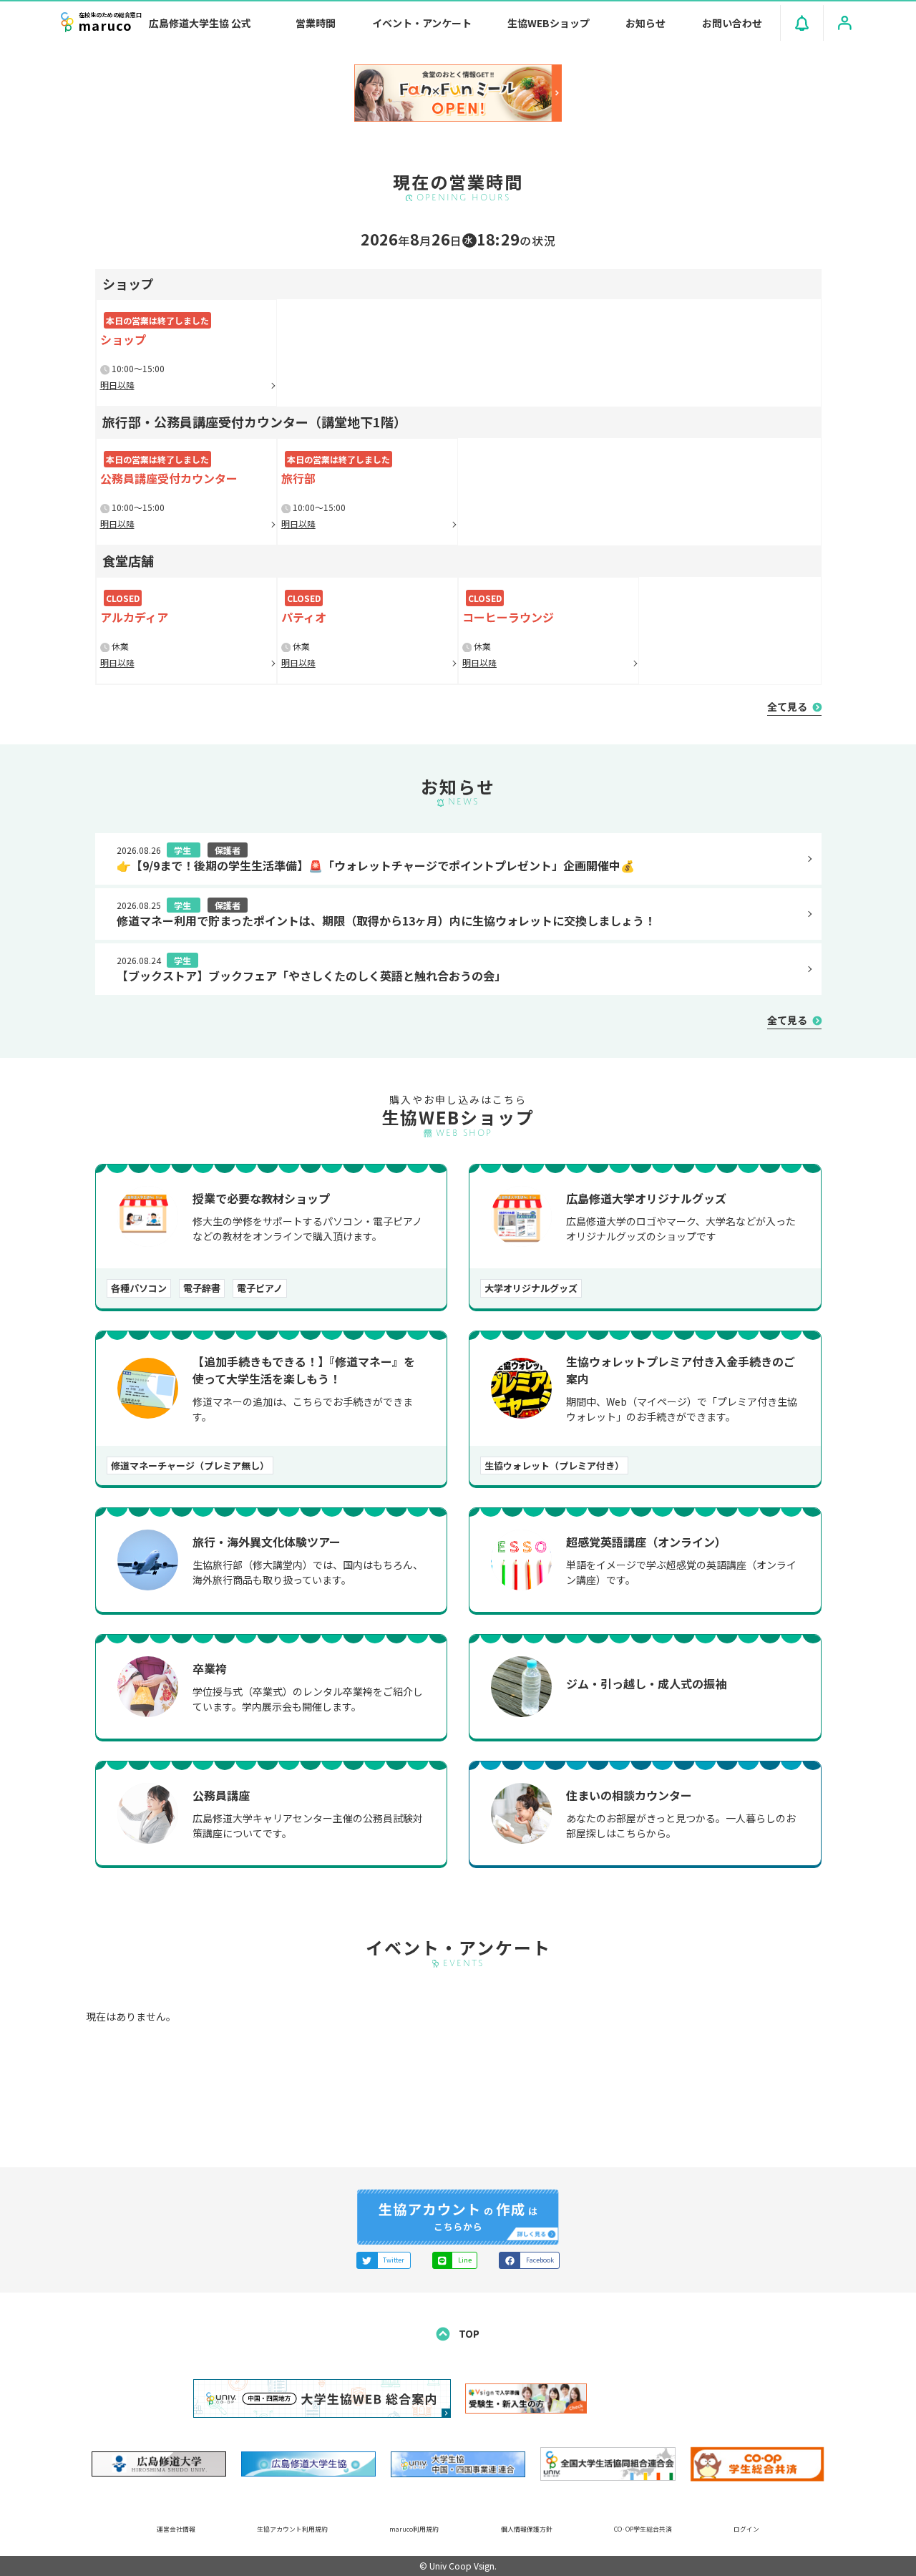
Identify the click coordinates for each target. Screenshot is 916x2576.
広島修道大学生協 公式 (200, 23)
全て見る (788, 706)
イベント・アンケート (422, 23)
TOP (468, 2333)
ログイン (746, 2529)
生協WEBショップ (549, 23)
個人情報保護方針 (527, 2529)
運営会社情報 (176, 2529)
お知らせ (645, 23)
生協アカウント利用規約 (292, 2529)
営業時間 (316, 23)
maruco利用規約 (414, 2529)
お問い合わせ (732, 23)
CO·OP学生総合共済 (643, 2529)
